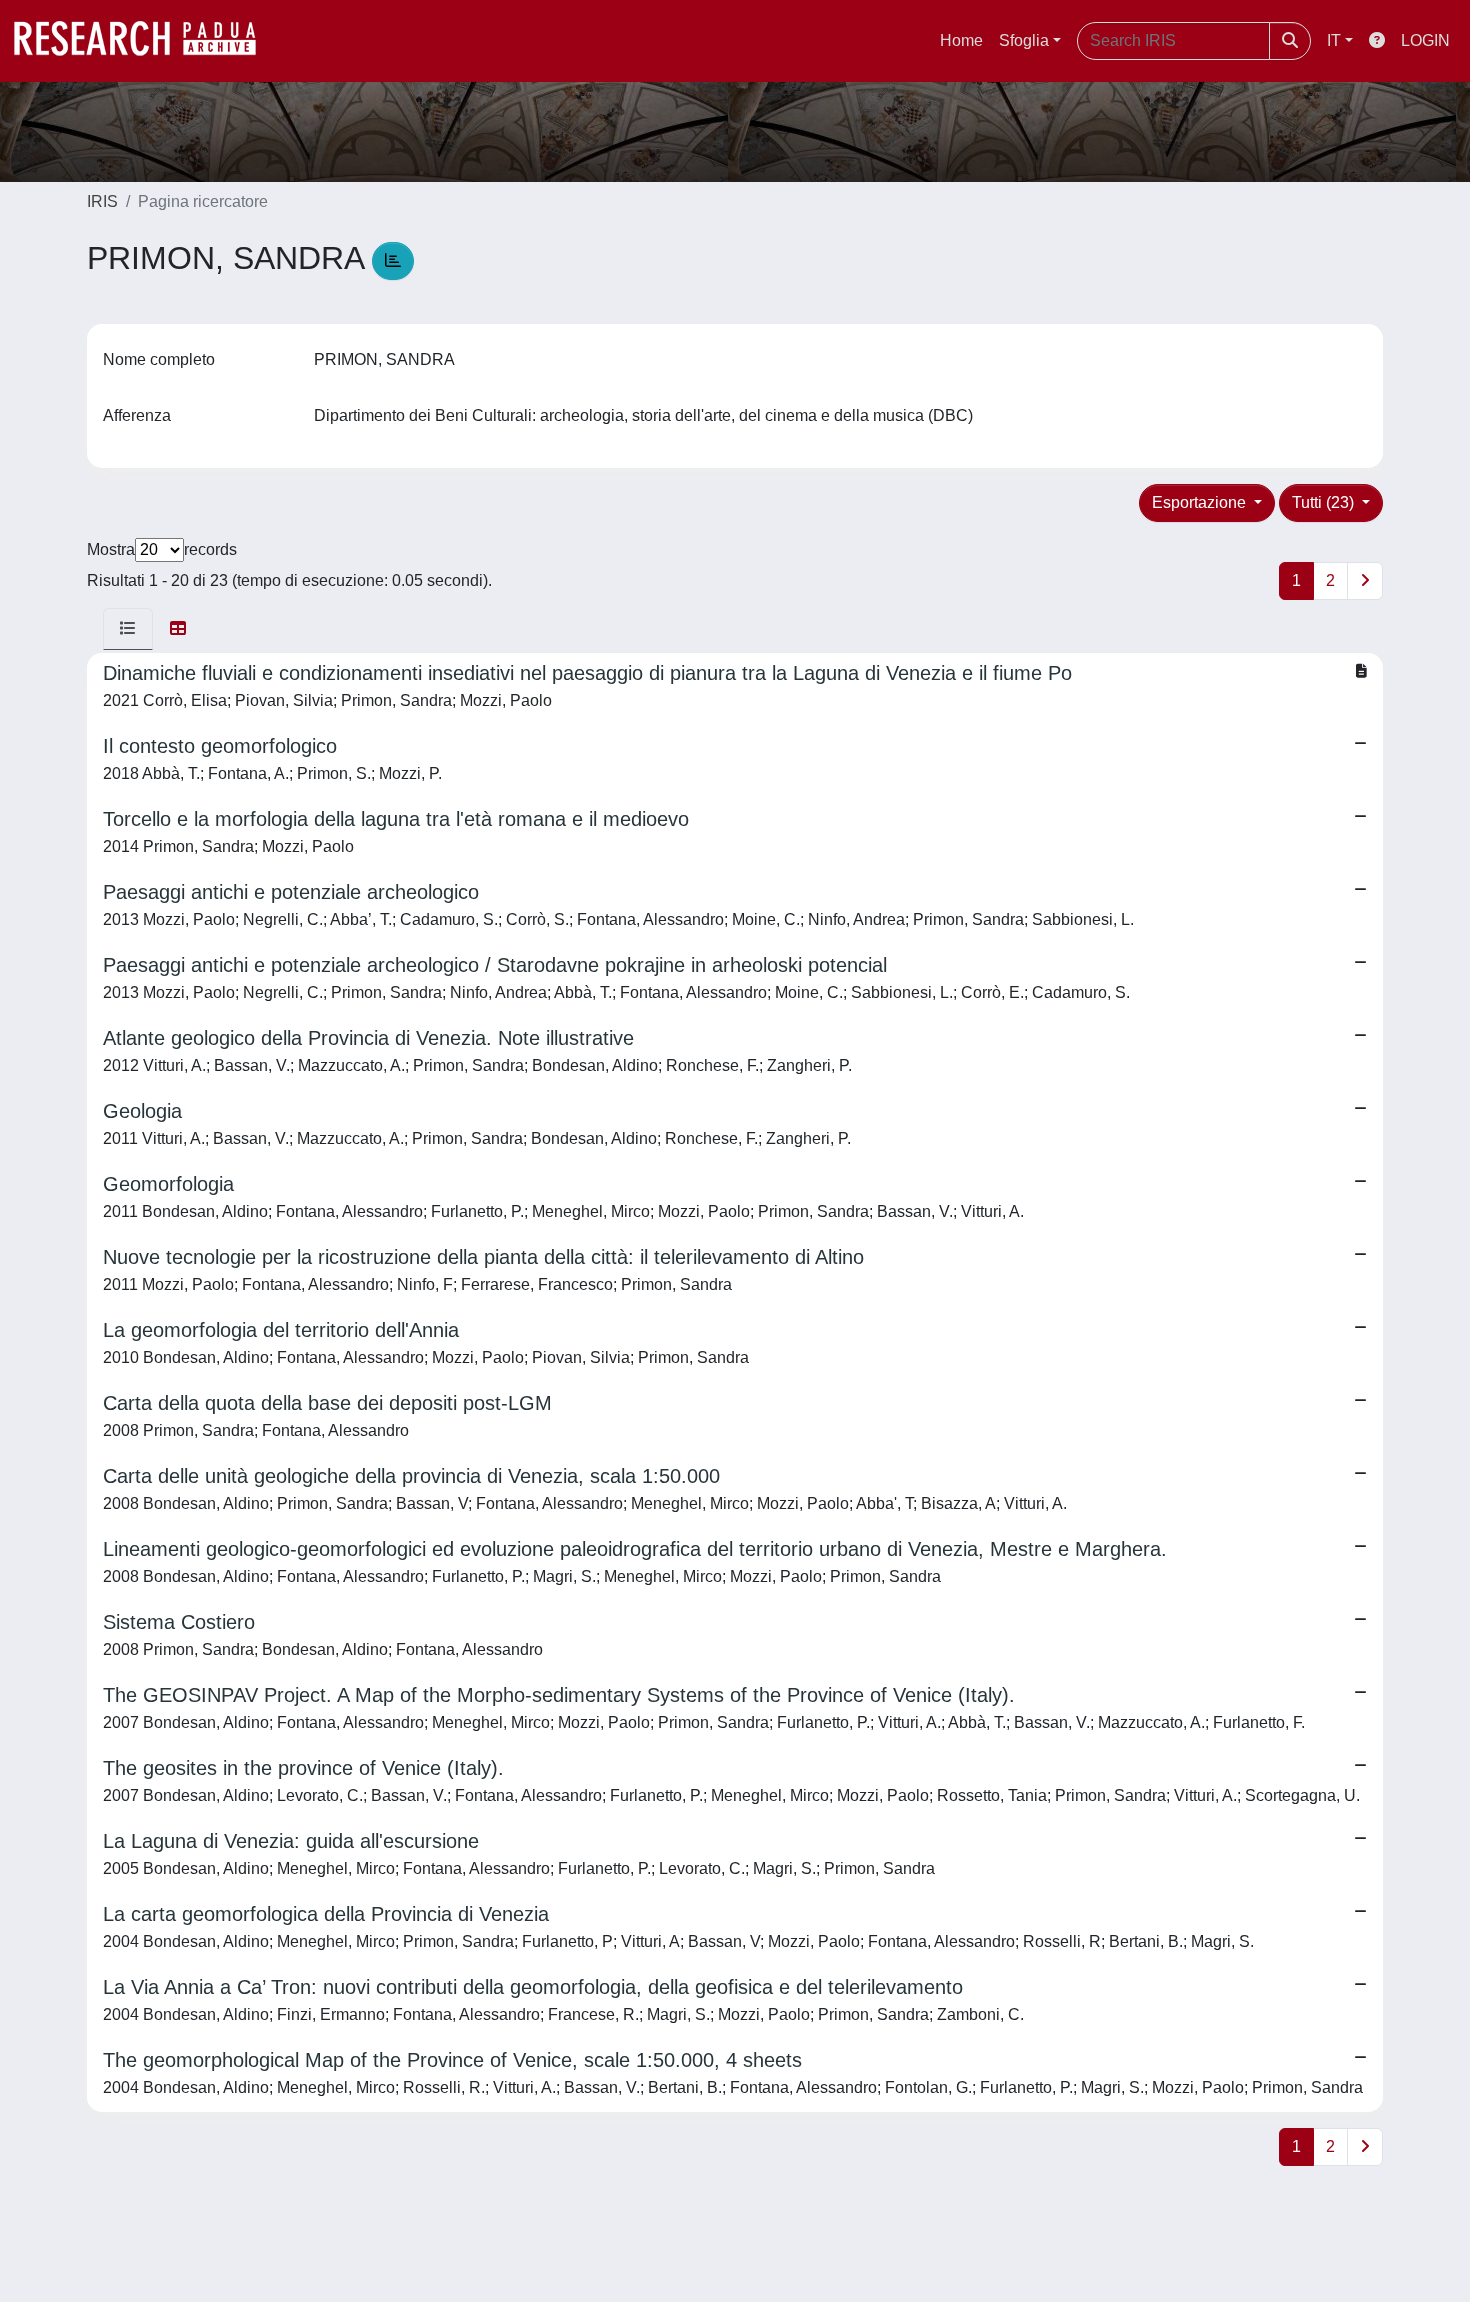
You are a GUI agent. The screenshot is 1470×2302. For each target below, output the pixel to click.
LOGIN (1425, 40)
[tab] (128, 629)
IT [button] (1334, 40)
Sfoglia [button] (1024, 40)
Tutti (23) (1325, 502)
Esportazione (1201, 502)
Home (961, 40)
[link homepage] (145, 41)
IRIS (102, 201)
